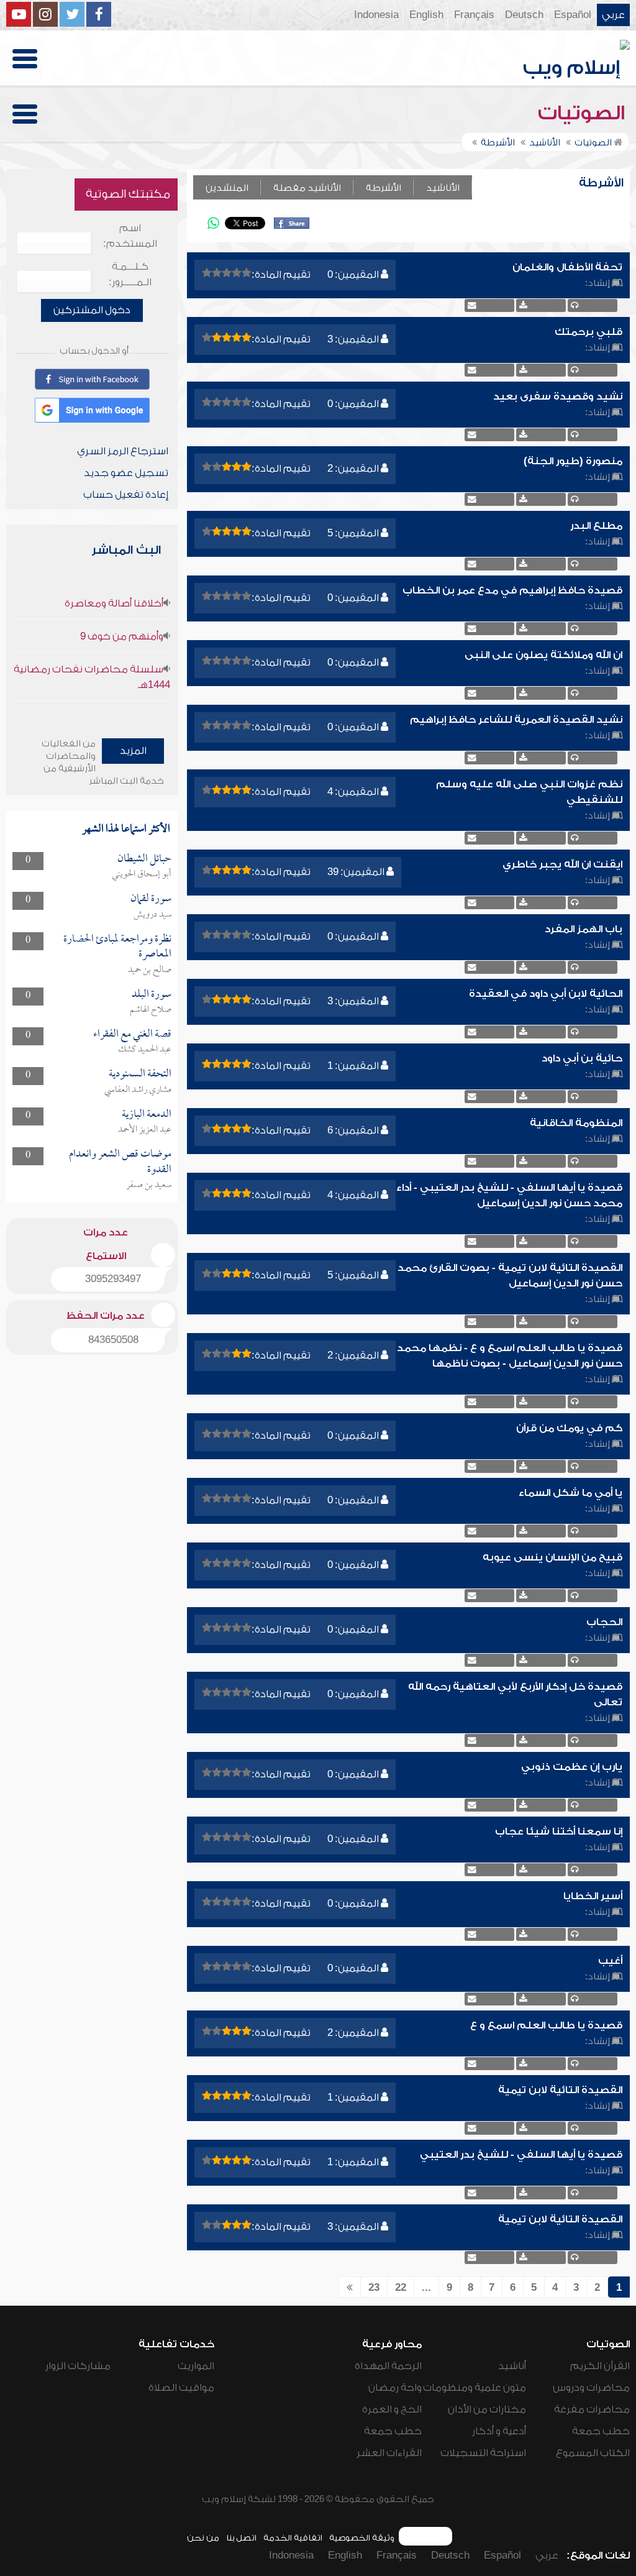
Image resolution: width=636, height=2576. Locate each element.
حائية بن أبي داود (582, 1058)
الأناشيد (443, 188)
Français (474, 15)
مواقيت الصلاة (181, 2388)
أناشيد (512, 2366)
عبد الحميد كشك (145, 1050)
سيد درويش (152, 915)
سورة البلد (152, 995)
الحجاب (604, 1622)
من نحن (203, 2538)
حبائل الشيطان (144, 859)
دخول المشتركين (92, 310)
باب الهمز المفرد (584, 929)
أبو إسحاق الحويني (142, 874)
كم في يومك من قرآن (569, 1428)
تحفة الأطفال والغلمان (567, 267)
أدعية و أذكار (499, 2431)
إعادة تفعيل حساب (126, 495)
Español (573, 15)
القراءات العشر (389, 2453)
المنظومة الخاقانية (576, 1123)
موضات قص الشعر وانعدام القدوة (120, 1162)
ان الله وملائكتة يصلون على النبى (543, 655)
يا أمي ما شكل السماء (570, 1493)
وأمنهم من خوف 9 (122, 636)
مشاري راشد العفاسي (138, 1090)
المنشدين (227, 188)
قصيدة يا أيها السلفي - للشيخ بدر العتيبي (521, 2155)
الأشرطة (384, 188)
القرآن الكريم (600, 2366)
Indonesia (376, 15)
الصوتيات (584, 113)
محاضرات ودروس (591, 2388)
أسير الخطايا (593, 1896)
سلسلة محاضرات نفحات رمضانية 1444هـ (92, 677)
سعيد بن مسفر (149, 1185)
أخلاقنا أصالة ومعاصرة (114, 603)
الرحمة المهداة (388, 2366)
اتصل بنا (241, 2538)
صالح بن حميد (150, 970)
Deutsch (524, 15)
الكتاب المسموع (593, 2453)
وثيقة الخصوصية (362, 2538)
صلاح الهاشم (151, 1010)
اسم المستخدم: (130, 236)
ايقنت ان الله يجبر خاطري (562, 864)
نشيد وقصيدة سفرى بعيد (558, 396)
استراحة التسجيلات (483, 2453)
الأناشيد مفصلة (307, 188)
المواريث (196, 2366)
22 (401, 2288)
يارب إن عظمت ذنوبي (572, 1767)
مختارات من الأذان (487, 2409)
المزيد (133, 751)
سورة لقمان (151, 899)
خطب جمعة (601, 2431)
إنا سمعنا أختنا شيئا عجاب (559, 1831)
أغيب (610, 1961)
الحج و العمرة (392, 2409)
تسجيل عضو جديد (126, 473)
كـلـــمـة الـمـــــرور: (130, 274)
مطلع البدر (596, 526)
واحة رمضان (395, 2388)
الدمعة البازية (147, 1115)
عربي (613, 15)
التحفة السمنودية (140, 1074)
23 (374, 2288)
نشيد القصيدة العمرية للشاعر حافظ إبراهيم (516, 720)
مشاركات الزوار (78, 2366)
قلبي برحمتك (588, 332)
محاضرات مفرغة (592, 2409)
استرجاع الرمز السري (123, 451)
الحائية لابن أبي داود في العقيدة (546, 994)
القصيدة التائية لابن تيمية (560, 2090)
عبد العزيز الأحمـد (145, 1130)
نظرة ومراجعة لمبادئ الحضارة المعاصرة (117, 947)
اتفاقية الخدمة (293, 2538)
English (426, 15)
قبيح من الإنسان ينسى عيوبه (552, 1557)
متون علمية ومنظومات (475, 2388)
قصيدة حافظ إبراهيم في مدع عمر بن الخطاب (512, 590)
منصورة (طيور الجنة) (573, 461)
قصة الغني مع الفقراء (132, 1034)
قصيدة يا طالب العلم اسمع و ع (546, 2025)
